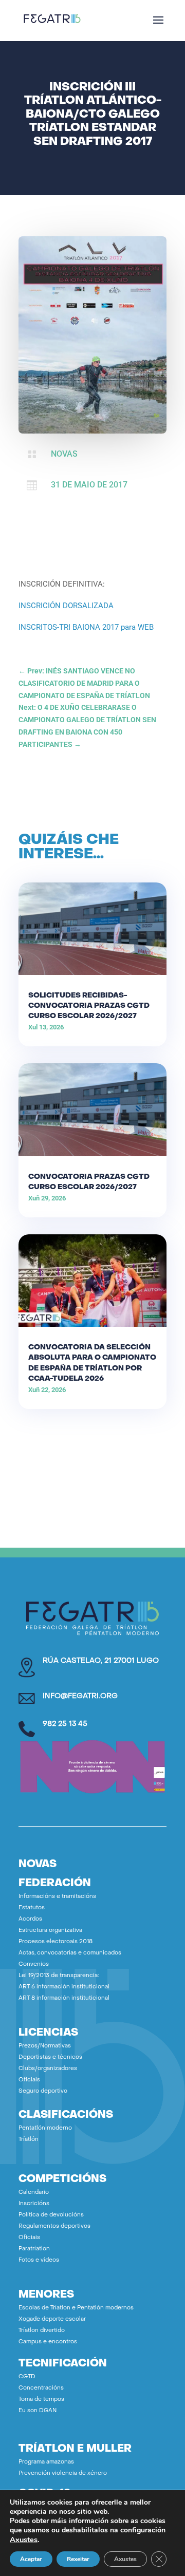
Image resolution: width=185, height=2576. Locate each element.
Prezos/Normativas (45, 2046)
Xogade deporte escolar (52, 2319)
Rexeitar (78, 2559)
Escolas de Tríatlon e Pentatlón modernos (76, 2308)
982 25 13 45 (65, 1724)
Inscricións (34, 2204)
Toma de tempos (41, 2400)
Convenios (34, 1964)
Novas (64, 454)
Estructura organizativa (50, 1931)
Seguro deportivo (43, 2091)
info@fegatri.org (80, 1696)
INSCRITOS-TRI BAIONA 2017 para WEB (86, 627)
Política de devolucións (51, 2215)
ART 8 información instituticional (64, 1998)
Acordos (30, 1919)
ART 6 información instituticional (64, 1987)
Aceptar (31, 2559)
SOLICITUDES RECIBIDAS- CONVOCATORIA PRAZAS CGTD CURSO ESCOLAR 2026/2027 (89, 1006)
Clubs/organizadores (48, 2069)
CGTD (27, 2377)
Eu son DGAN (38, 2411)
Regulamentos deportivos (54, 2226)
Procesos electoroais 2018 (55, 1942)
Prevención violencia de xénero (63, 2474)
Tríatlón (29, 2140)
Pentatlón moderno (45, 2128)
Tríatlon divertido (42, 2331)
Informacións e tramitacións (57, 1897)
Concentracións (41, 2388)
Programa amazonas (46, 2462)
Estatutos (32, 1908)
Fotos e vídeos (39, 2260)
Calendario (34, 2193)
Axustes (24, 2540)
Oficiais (29, 2080)
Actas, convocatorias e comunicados (70, 1953)
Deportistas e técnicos (50, 2057)
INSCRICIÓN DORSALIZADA (66, 606)
